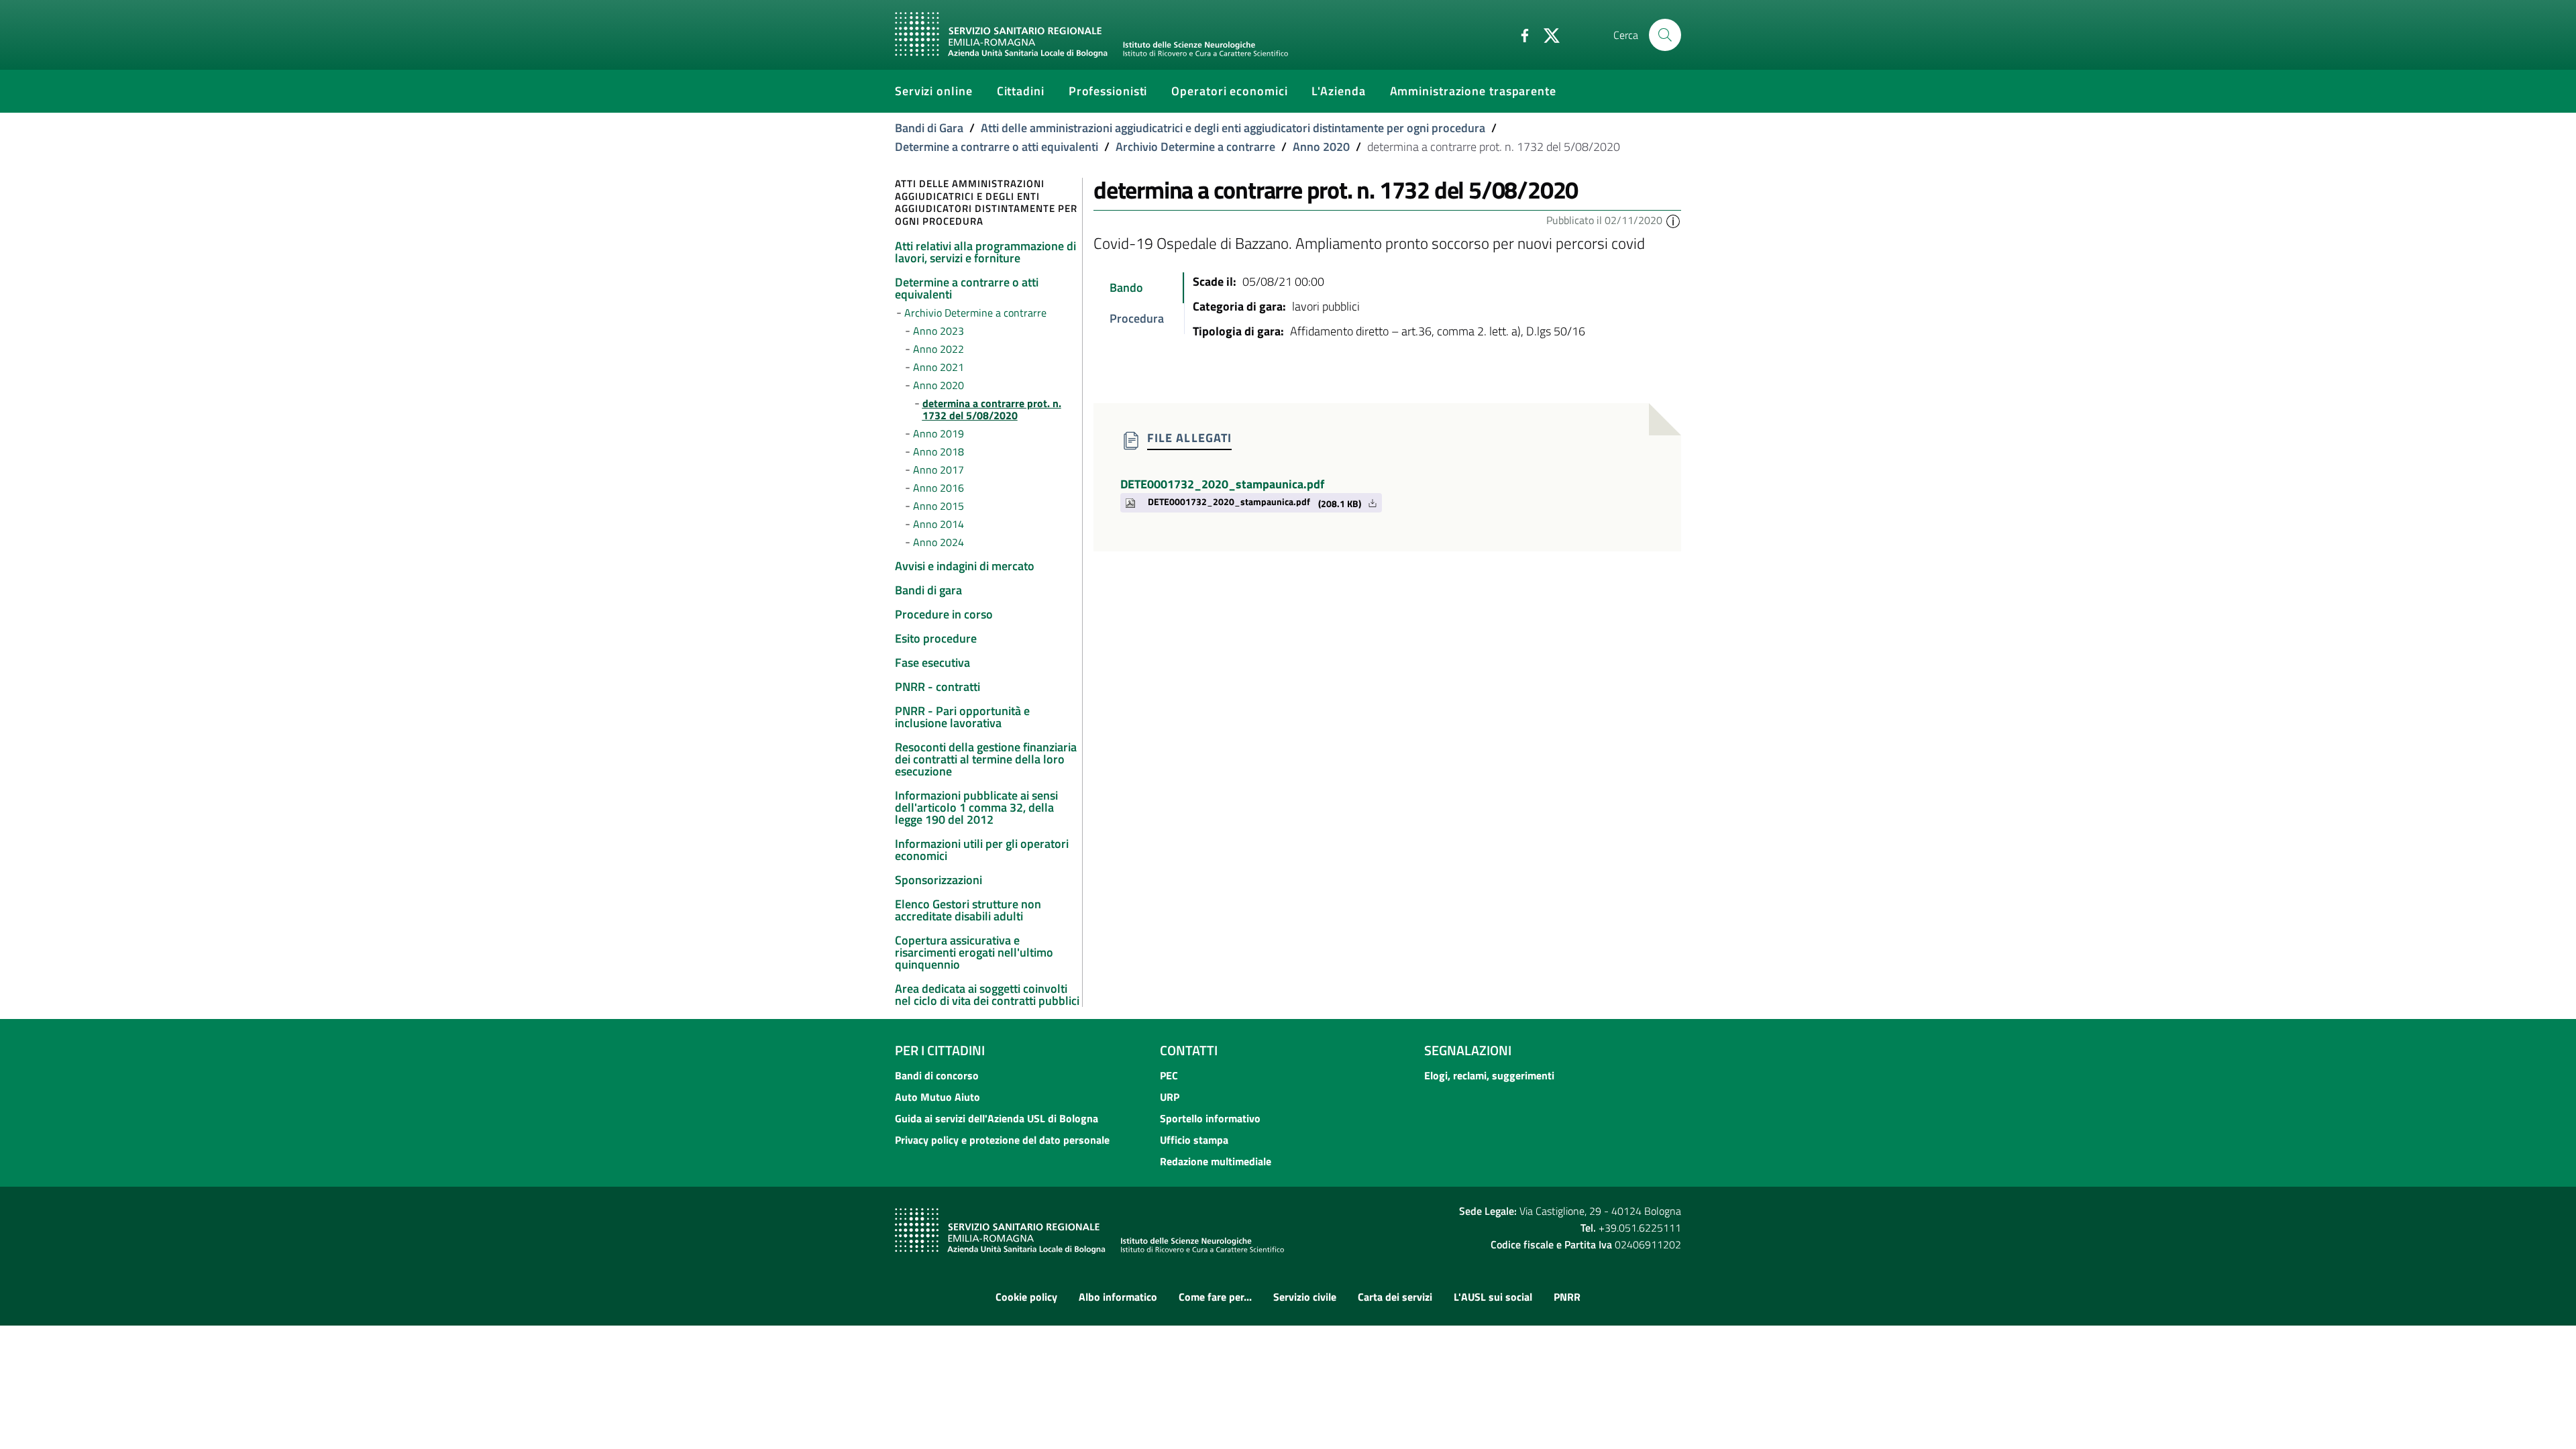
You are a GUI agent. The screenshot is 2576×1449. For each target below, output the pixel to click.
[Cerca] (1665, 35)
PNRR (1567, 1297)
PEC (1169, 1075)
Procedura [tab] (1137, 318)
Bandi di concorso (937, 1075)
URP (1170, 1097)
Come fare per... (1215, 1297)
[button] (1673, 220)
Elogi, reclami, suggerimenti (1489, 1075)
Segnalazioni (1468, 1050)
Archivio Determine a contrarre (1195, 147)
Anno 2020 (1321, 147)
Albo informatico (1118, 1297)
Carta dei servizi (1395, 1297)
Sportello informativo (1210, 1118)
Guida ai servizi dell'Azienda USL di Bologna (997, 1118)
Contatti (1189, 1050)
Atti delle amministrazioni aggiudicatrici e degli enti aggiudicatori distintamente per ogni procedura (1233, 128)
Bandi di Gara (929, 128)
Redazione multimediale (1216, 1161)
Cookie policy (1026, 1297)
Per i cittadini (940, 1050)
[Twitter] (1546, 34)
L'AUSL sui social (1493, 1297)
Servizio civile (1305, 1297)
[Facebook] (1519, 34)
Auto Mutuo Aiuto (937, 1097)
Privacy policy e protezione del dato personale (1002, 1140)
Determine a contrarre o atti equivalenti (997, 147)
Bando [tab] (1126, 287)
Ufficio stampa (1194, 1140)
